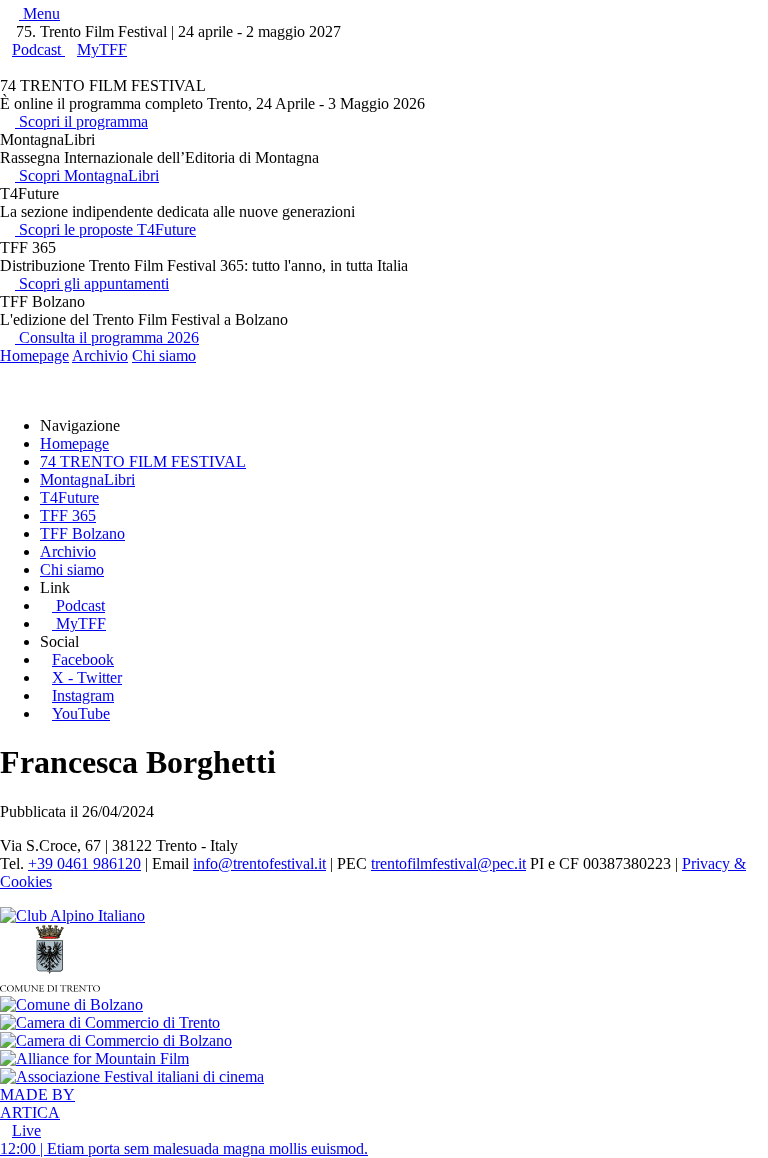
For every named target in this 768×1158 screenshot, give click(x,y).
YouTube (81, 713)
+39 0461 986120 (84, 863)
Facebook (83, 659)
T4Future (69, 497)
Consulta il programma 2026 (107, 337)
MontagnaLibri (87, 479)
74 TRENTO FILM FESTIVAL (143, 461)
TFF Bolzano (82, 533)
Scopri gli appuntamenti (92, 283)
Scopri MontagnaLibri (87, 175)
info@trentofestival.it (259, 863)
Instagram (83, 695)
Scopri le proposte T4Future (105, 229)
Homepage (34, 355)
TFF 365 (68, 515)
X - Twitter (87, 677)
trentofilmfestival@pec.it (448, 863)
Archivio (100, 355)
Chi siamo (164, 355)
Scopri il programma (81, 121)
